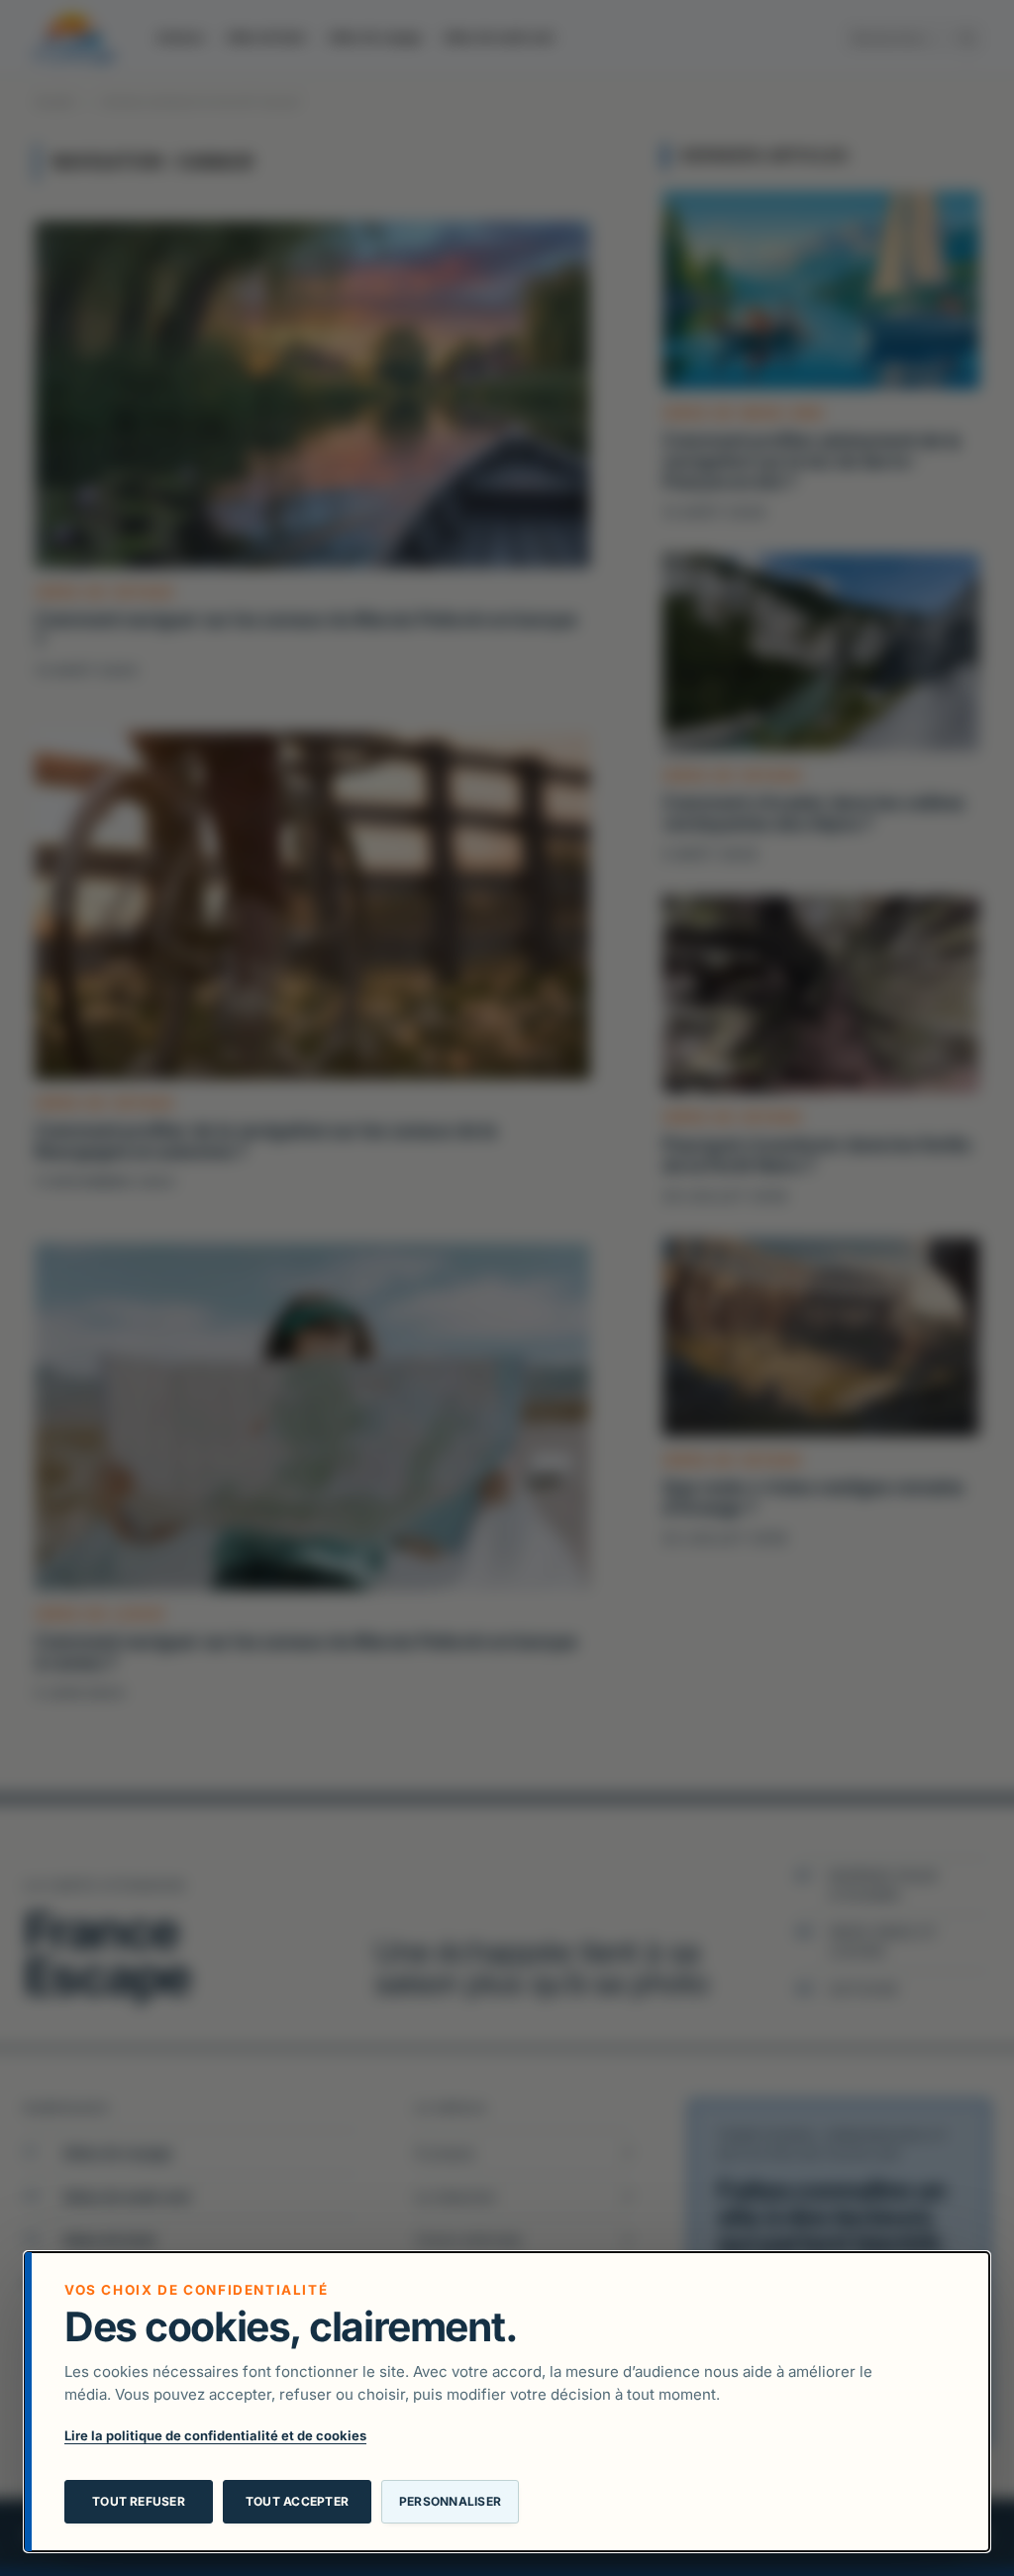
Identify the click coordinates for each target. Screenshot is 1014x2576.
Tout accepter (297, 2501)
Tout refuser (139, 2501)
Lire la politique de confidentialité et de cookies (215, 2435)
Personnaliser (450, 2501)
